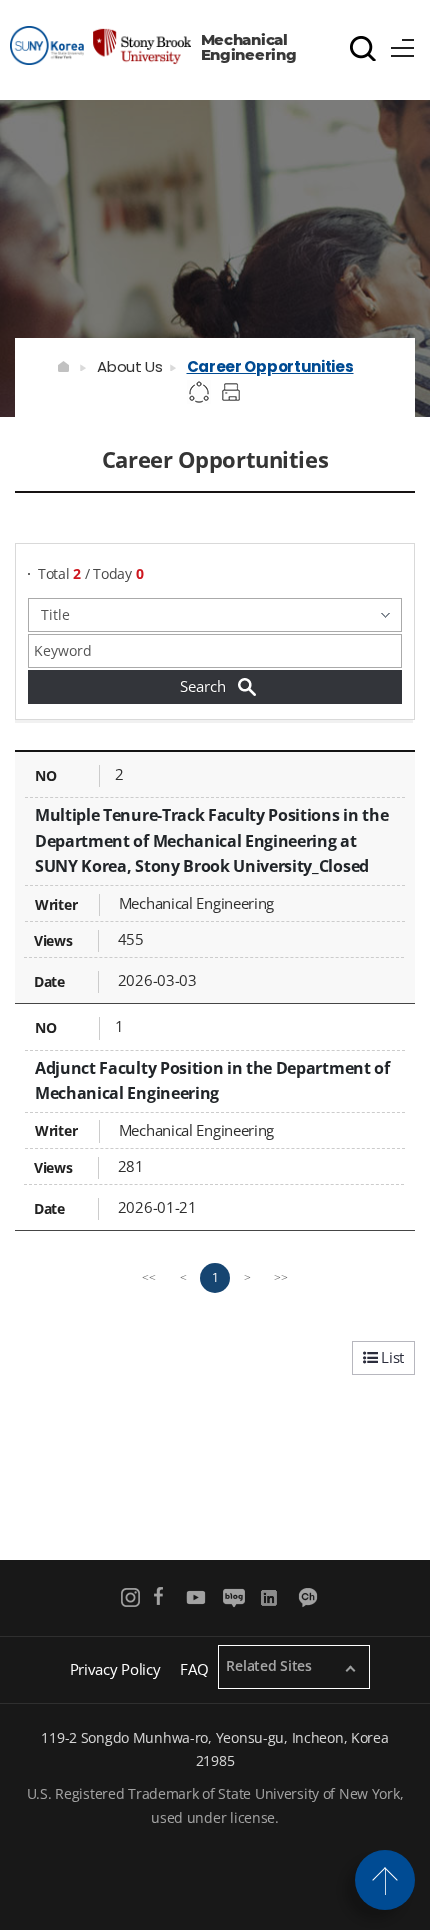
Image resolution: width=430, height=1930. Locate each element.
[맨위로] (385, 1880)
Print (234, 393)
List (390, 1357)
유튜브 (196, 1597)
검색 (363, 48)
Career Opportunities (270, 366)
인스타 (131, 1597)
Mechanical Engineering (249, 47)
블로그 (233, 1597)
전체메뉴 (403, 45)
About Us (130, 366)
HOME (64, 367)
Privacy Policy (115, 1669)
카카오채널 (309, 1597)
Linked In (271, 1597)
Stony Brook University (100, 45)
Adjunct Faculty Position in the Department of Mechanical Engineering (212, 1081)
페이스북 (158, 1597)
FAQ (194, 1669)
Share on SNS (200, 393)
